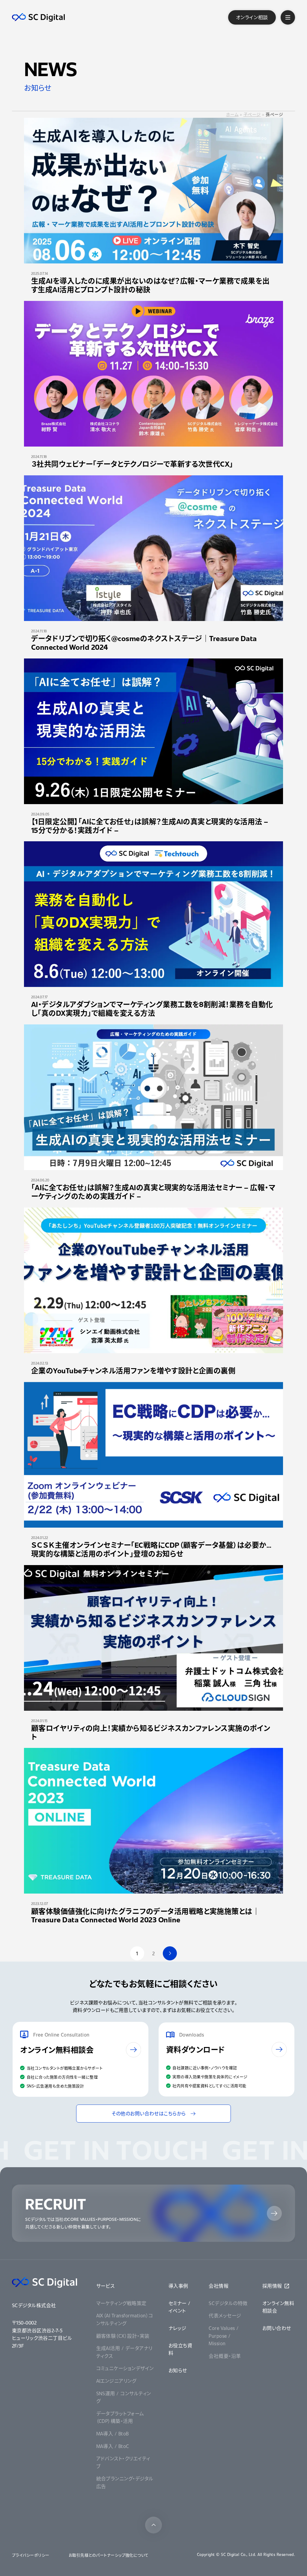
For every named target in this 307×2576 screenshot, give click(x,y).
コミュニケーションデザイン (125, 2368)
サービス (106, 2286)
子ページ (252, 114)
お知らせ (178, 2370)
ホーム (232, 114)
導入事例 (178, 2286)
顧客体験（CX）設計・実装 (123, 2336)
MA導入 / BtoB (113, 2433)
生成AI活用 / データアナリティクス (124, 2352)
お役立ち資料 (180, 2349)
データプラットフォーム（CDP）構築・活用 (120, 2417)
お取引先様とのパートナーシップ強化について (109, 2555)
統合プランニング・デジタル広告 (125, 2482)
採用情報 (272, 2286)
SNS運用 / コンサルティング (124, 2397)
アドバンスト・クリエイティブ (123, 2462)
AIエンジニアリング (116, 2381)
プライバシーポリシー (31, 2555)
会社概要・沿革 (225, 2356)
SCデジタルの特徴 (228, 2303)
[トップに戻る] (153, 2525)
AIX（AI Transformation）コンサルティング (125, 2319)
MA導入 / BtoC (113, 2446)
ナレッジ (177, 2328)
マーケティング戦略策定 (121, 2303)
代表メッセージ (225, 2315)
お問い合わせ (277, 2328)
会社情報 (219, 2286)
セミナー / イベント (179, 2307)
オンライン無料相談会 (278, 2307)
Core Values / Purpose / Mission (224, 2336)
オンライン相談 (252, 17)
